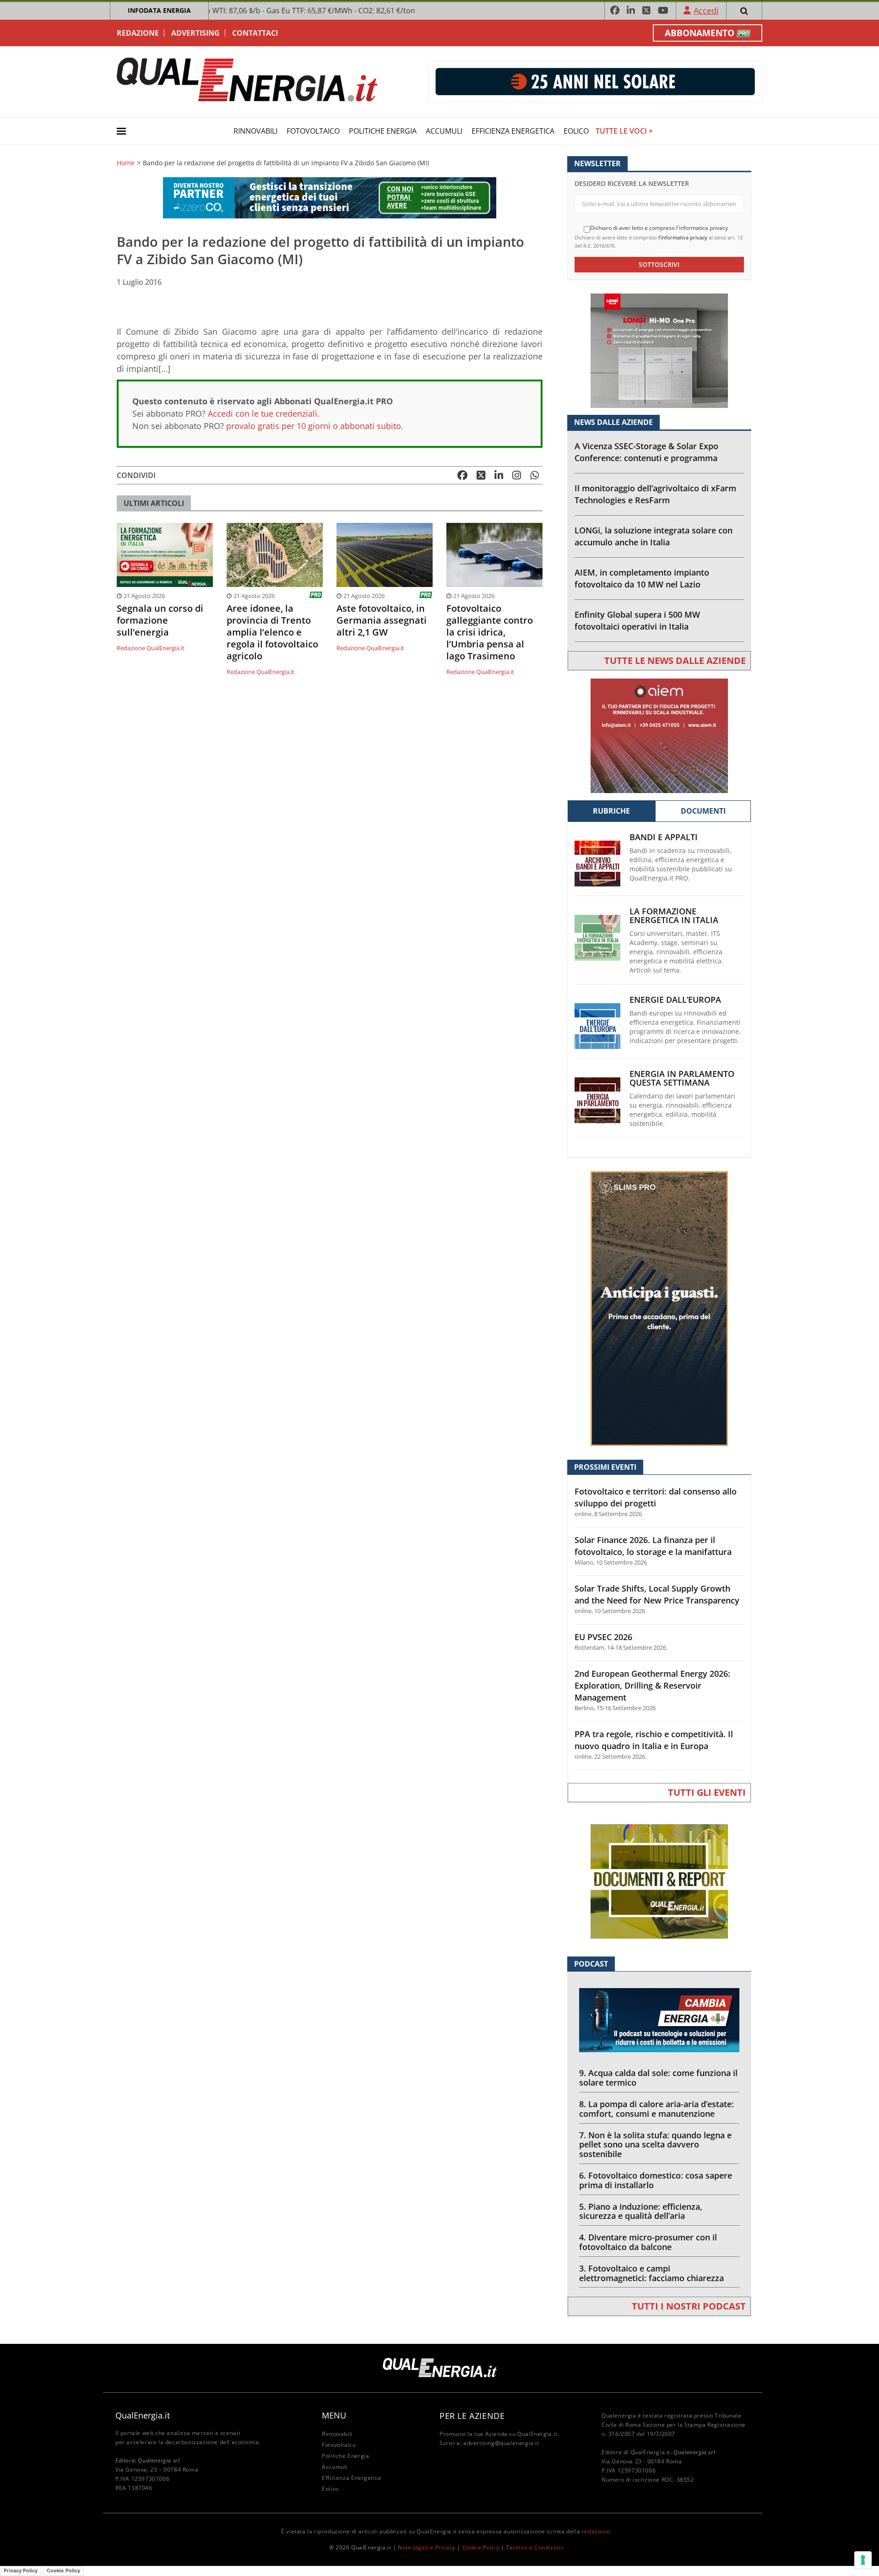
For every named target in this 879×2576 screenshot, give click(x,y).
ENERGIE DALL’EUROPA (675, 1000)
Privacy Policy (21, 2571)
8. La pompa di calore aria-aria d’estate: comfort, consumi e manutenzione (657, 2109)
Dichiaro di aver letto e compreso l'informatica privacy (659, 228)
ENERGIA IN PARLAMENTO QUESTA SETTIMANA (682, 1078)
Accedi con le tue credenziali (263, 413)
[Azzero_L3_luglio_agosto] (330, 197)
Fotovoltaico (313, 131)
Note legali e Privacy (427, 2547)
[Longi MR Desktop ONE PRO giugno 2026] (659, 350)
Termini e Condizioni (535, 2547)
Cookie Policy (481, 2547)
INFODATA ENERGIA (159, 10)
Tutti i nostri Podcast (689, 2306)
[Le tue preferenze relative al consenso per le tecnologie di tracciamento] (863, 2560)
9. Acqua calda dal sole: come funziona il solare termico (658, 2078)
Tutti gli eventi (707, 1792)
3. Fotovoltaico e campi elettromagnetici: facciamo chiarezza (651, 2273)
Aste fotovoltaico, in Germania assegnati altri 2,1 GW (382, 620)
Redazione (138, 33)
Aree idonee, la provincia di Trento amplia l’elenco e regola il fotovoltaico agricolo (272, 632)
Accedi (706, 11)
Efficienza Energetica (513, 131)
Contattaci (255, 33)
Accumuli (444, 131)
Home (126, 163)
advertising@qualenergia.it (501, 2443)
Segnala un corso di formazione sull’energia (160, 620)
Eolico (576, 131)
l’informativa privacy (683, 237)
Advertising (195, 33)
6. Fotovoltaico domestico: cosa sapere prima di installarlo (656, 2180)
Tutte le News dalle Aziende (675, 660)
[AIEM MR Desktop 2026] (659, 735)
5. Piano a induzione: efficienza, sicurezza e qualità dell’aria (641, 2211)
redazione (596, 2531)
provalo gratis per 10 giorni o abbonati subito (314, 426)
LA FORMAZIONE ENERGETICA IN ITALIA (674, 916)
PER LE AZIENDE (472, 2416)
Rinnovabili (255, 131)
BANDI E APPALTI (664, 837)
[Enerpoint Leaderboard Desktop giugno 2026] (595, 81)
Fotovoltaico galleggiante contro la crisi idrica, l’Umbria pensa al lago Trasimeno (490, 632)
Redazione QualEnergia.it (151, 648)
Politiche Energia (383, 131)
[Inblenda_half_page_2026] (659, 1308)
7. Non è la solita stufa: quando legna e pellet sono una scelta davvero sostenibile (655, 2145)
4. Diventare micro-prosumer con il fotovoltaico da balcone (648, 2242)
